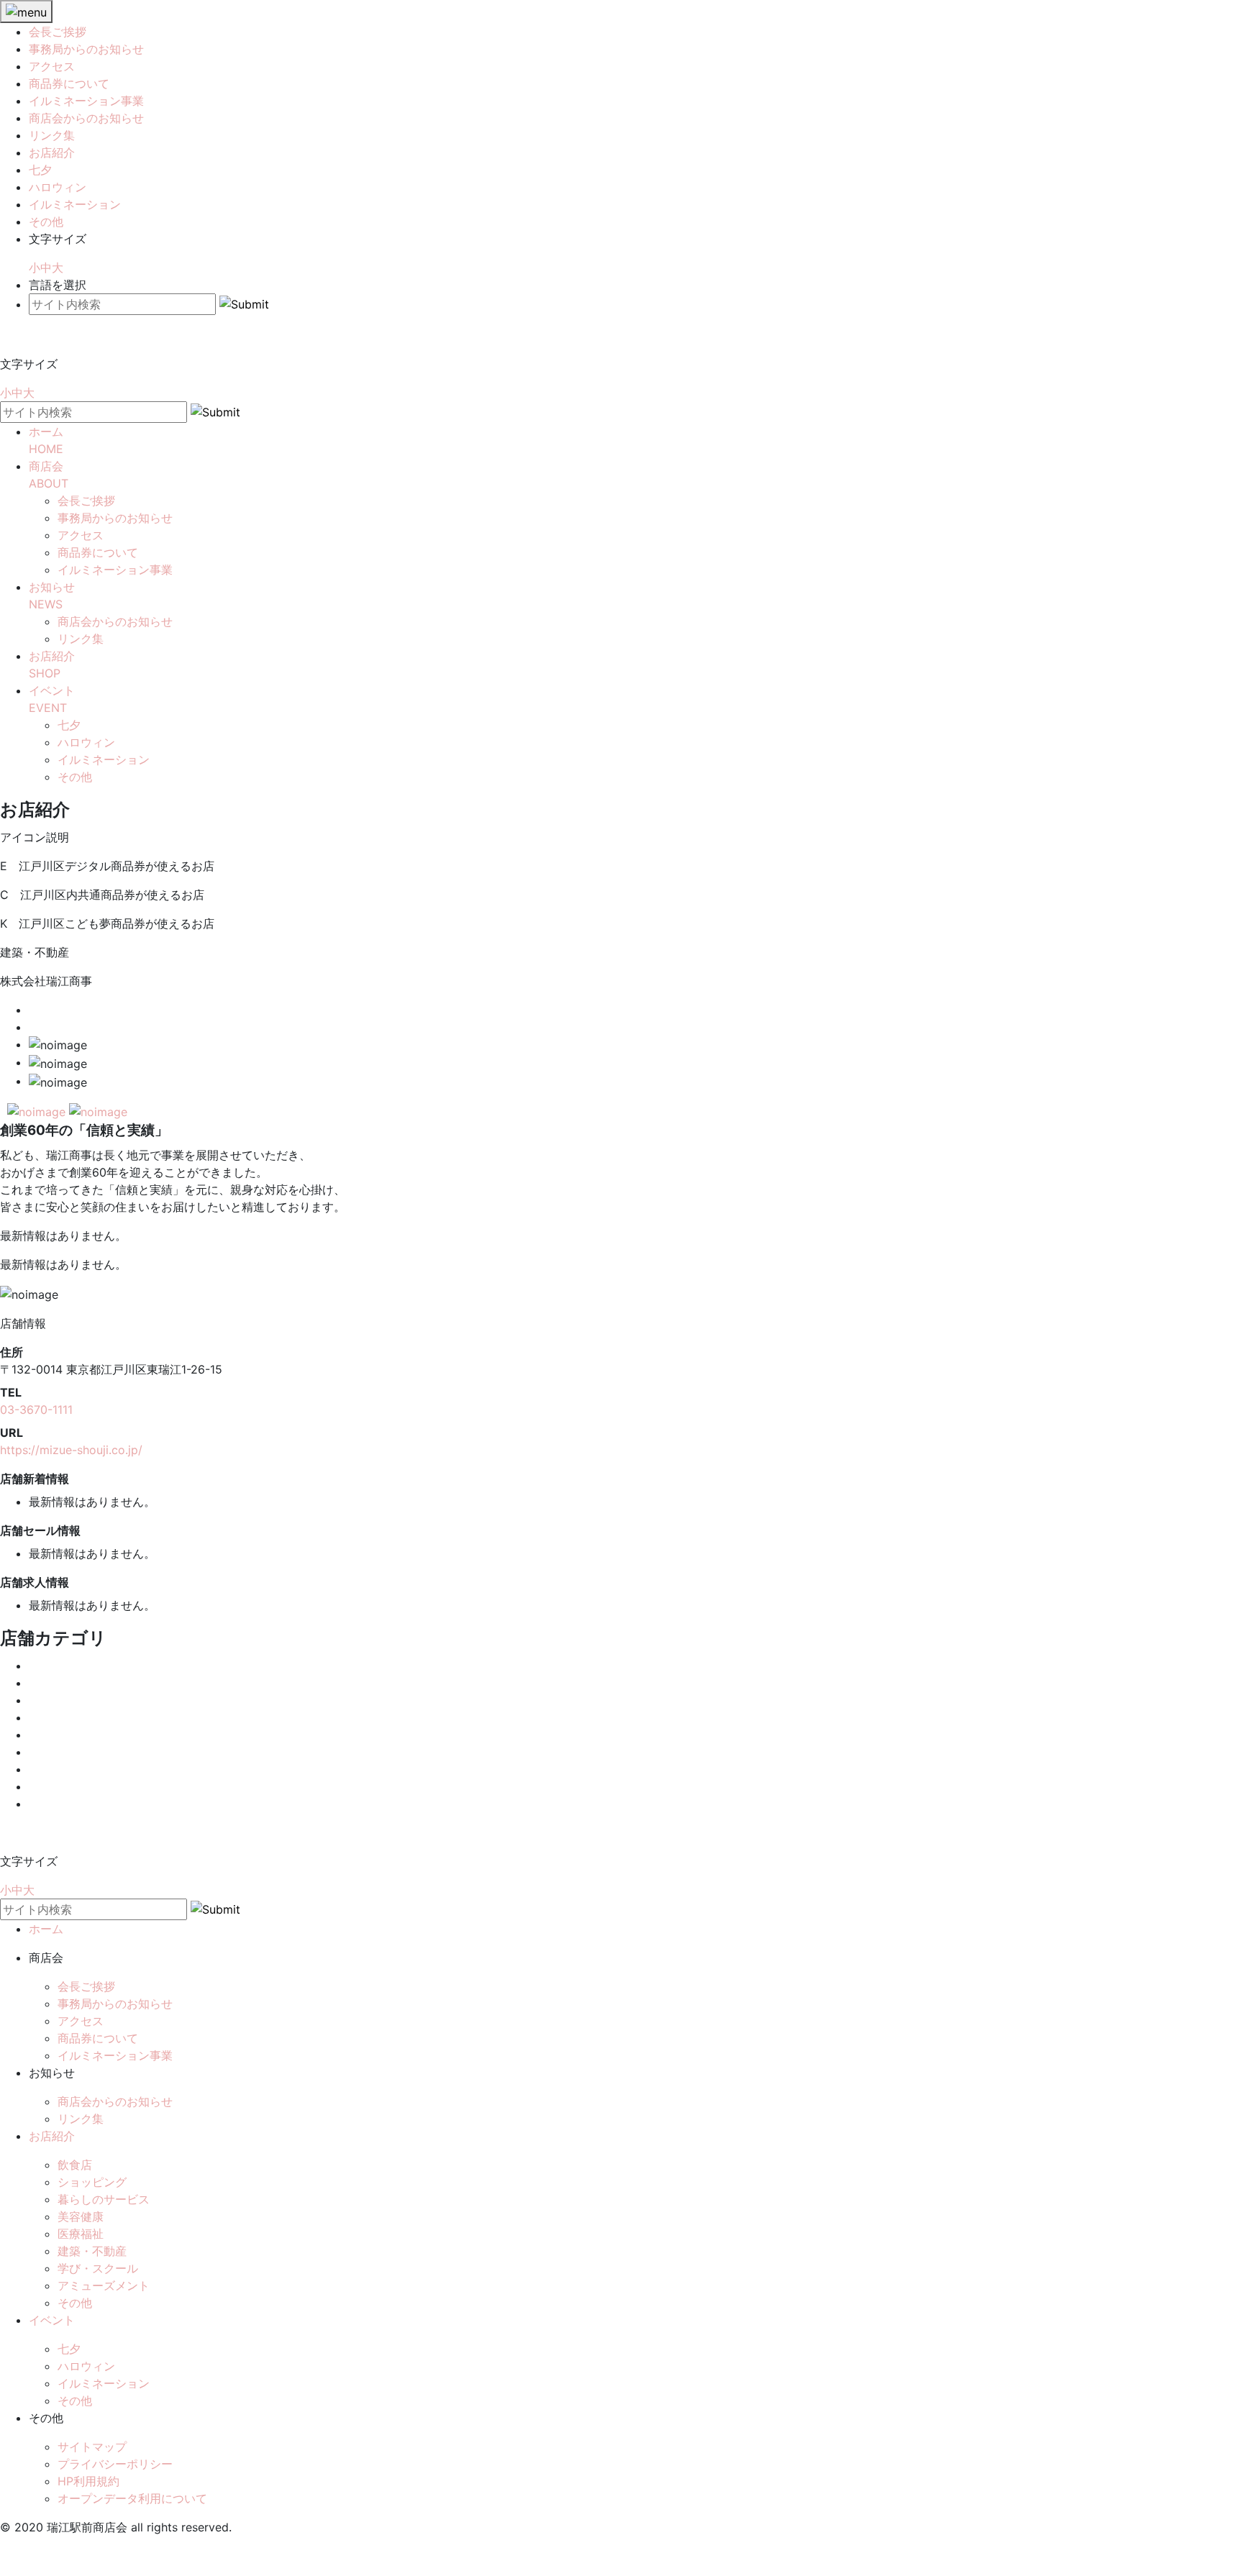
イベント (52, 2320)
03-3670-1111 (36, 1410)
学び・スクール (98, 2268)
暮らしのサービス (104, 2199)
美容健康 (81, 2216)
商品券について (69, 83)
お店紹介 (52, 152)
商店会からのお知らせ (86, 118)
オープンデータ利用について (132, 2498)
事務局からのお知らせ (86, 49)
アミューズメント (104, 2285)
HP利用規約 (88, 2481)
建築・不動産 (92, 2251)
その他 (46, 221)
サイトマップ (92, 2447)
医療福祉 (81, 2234)
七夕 (40, 170)
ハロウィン (58, 187)
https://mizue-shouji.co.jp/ (71, 1450)
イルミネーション (75, 204)
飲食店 (75, 2165)
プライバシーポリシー (115, 2464)
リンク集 (52, 135)
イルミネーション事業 (86, 101)
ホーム (46, 1929)
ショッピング (92, 2182)
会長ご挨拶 (58, 32)
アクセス (52, 66)
